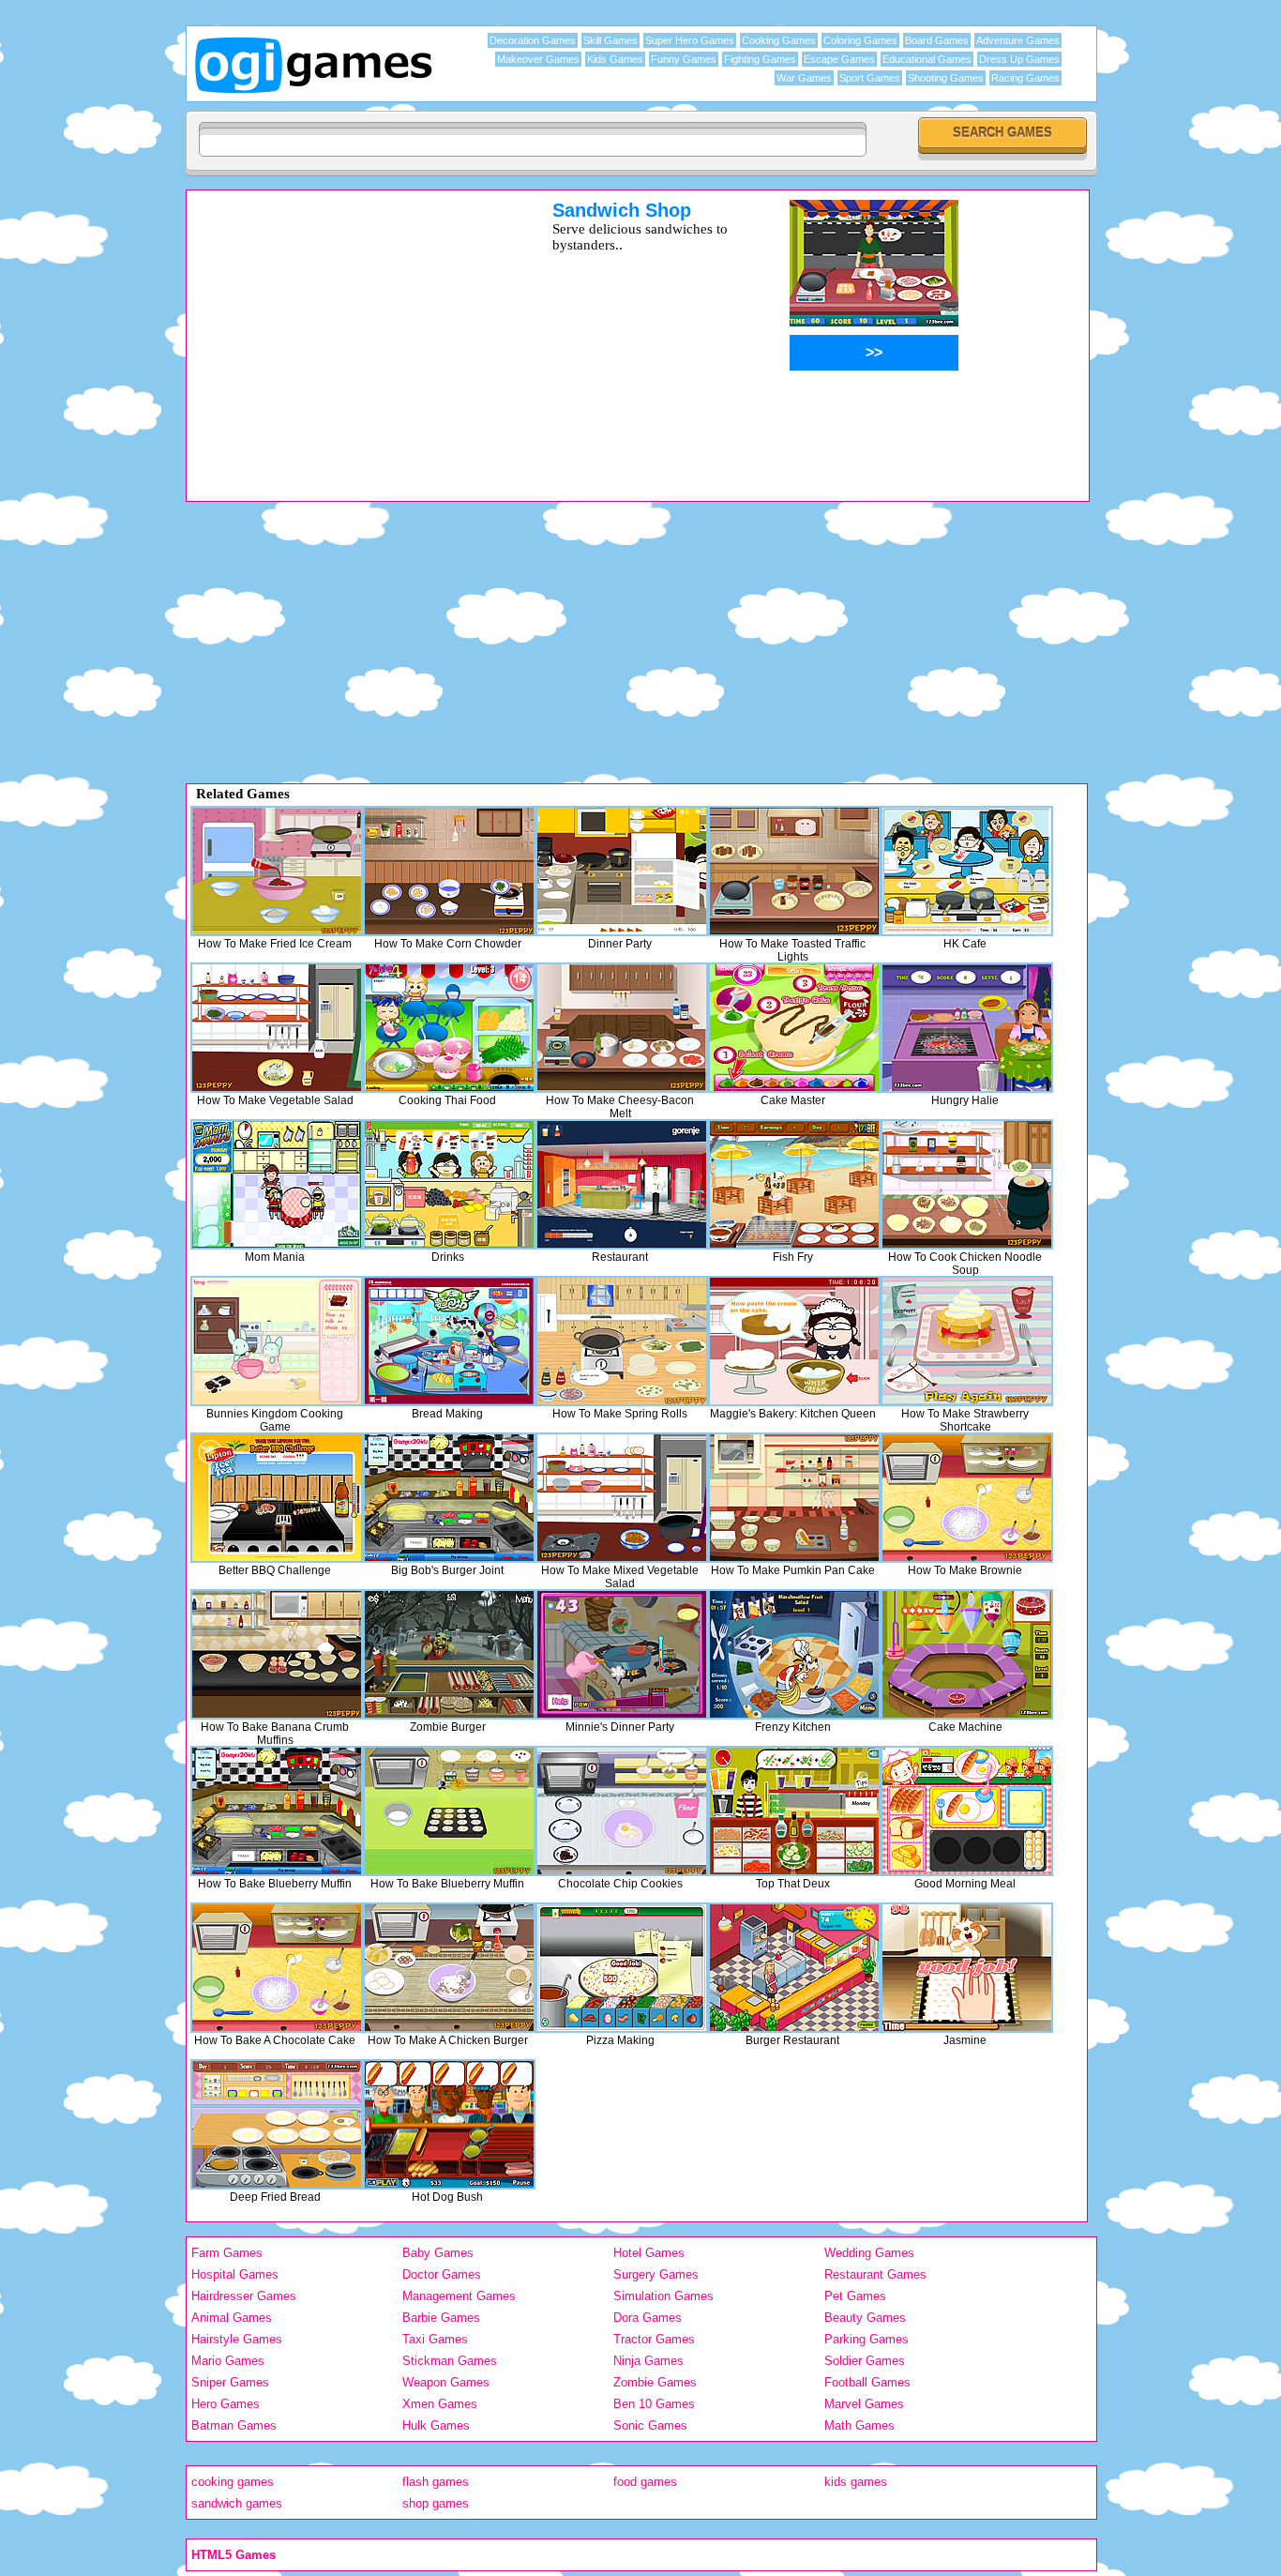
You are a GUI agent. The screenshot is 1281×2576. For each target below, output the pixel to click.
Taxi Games (435, 2339)
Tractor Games (654, 2339)
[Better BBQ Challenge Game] (277, 1498)
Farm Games (227, 2253)
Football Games (867, 2382)
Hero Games (226, 2404)
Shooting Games (946, 78)
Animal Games (232, 2318)
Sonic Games (650, 2425)
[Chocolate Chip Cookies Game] (622, 1811)
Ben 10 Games (654, 2404)
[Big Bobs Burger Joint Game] (449, 1498)
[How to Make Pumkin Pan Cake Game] (794, 1498)
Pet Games (855, 2296)
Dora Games (648, 2318)
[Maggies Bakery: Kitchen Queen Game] (794, 1341)
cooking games (233, 2482)
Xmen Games (440, 2404)
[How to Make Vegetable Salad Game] (277, 1028)
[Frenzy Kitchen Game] (794, 1654)
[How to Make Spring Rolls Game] (622, 1341)
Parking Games (867, 2339)
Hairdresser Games (244, 2296)
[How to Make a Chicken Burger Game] (449, 1968)
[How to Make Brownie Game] (967, 1498)
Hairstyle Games (237, 2339)
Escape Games (839, 59)
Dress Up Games (1019, 59)
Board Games (937, 40)
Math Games (859, 2425)
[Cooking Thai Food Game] (449, 1028)
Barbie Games (441, 2318)
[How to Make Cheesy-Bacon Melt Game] (622, 1028)
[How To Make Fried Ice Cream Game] (277, 871)
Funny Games (684, 59)
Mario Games (228, 2361)
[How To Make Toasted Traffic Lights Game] (794, 871)
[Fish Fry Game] (794, 1184)
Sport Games (870, 78)
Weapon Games (446, 2382)
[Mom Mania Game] (277, 1184)
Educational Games (927, 59)
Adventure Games (1018, 40)
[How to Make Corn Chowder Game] (449, 871)
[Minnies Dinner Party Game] (622, 1654)
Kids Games (615, 59)
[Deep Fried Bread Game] (277, 2124)
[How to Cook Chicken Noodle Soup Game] (967, 1184)
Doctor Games (442, 2274)
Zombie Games (655, 2382)
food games (645, 2482)
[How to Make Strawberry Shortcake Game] (967, 1341)
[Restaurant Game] (622, 1184)
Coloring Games (860, 40)
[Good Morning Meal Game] (967, 1811)
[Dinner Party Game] (622, 871)
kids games (856, 2482)
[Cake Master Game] (794, 1028)
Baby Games (438, 2253)
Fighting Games (760, 59)
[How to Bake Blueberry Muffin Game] (277, 1811)
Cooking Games (779, 40)
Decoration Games (533, 40)
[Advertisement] (345, 331)
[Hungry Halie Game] (967, 1028)
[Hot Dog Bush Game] (449, 2124)
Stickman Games (450, 2361)
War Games (804, 78)
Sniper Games (230, 2382)
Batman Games (234, 2425)
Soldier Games (865, 2361)
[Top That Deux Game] (794, 1811)
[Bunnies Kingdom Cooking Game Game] (277, 1341)
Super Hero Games (690, 40)
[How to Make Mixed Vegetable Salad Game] (622, 1498)
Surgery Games (656, 2274)
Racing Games (1025, 78)
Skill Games (610, 40)
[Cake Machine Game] (967, 1654)
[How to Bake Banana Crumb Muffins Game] (277, 1654)
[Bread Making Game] (449, 1341)
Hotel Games (649, 2253)
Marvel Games (864, 2404)
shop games (436, 2503)
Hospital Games (235, 2274)
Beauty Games (865, 2318)
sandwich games (237, 2503)
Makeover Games (538, 59)
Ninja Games (648, 2361)
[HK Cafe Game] (967, 871)
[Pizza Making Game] (622, 1968)
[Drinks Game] (449, 1184)
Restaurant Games (875, 2274)
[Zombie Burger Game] (449, 1654)
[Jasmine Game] (967, 1968)
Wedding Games (869, 2253)
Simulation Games (663, 2296)
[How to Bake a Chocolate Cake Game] (277, 1968)
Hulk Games (436, 2425)
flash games (436, 2482)
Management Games (459, 2296)
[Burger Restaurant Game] (794, 1968)
